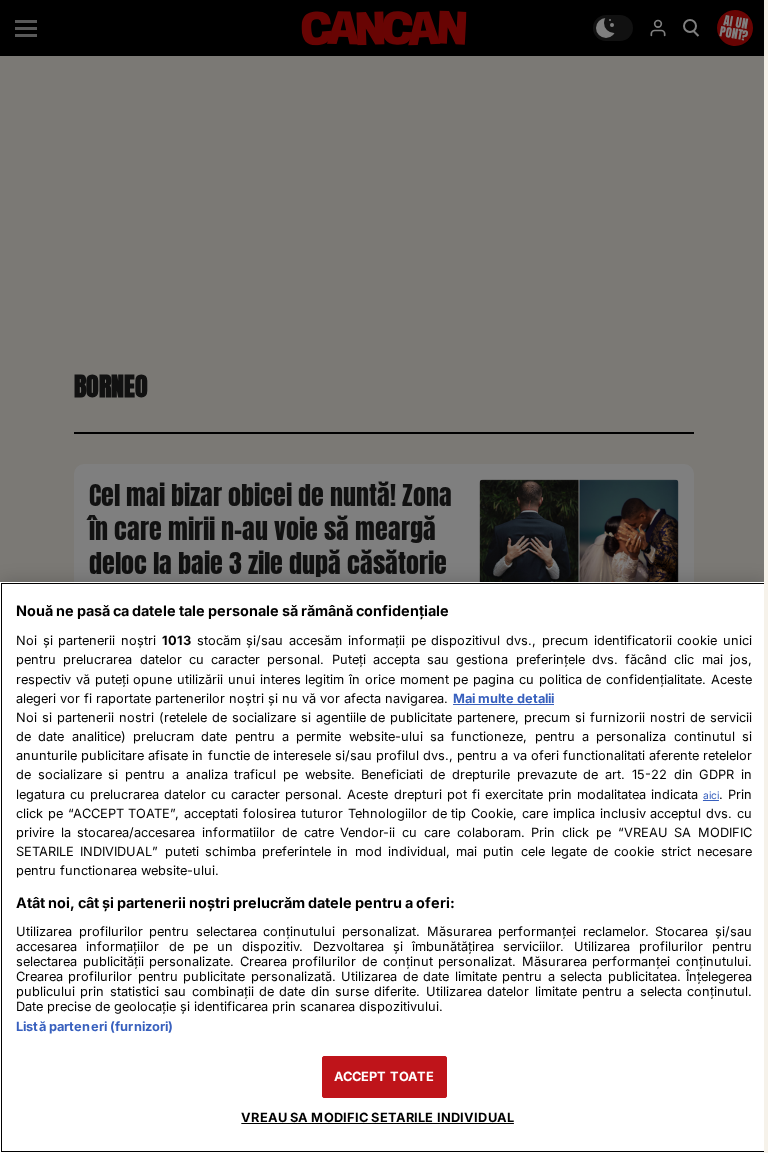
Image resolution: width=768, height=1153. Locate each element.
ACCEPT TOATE (384, 1076)
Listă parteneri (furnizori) (94, 1026)
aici (711, 795)
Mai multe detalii (503, 698)
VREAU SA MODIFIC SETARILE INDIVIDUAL (377, 1117)
